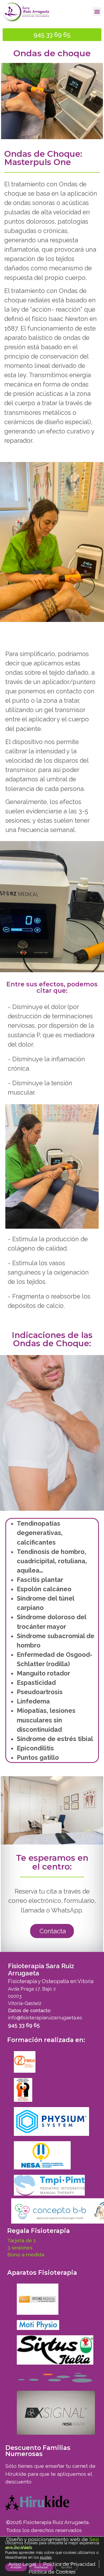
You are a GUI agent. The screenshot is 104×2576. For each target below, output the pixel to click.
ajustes (46, 2557)
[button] (97, 12)
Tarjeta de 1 (21, 2241)
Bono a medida (26, 2255)
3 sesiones (20, 2248)
